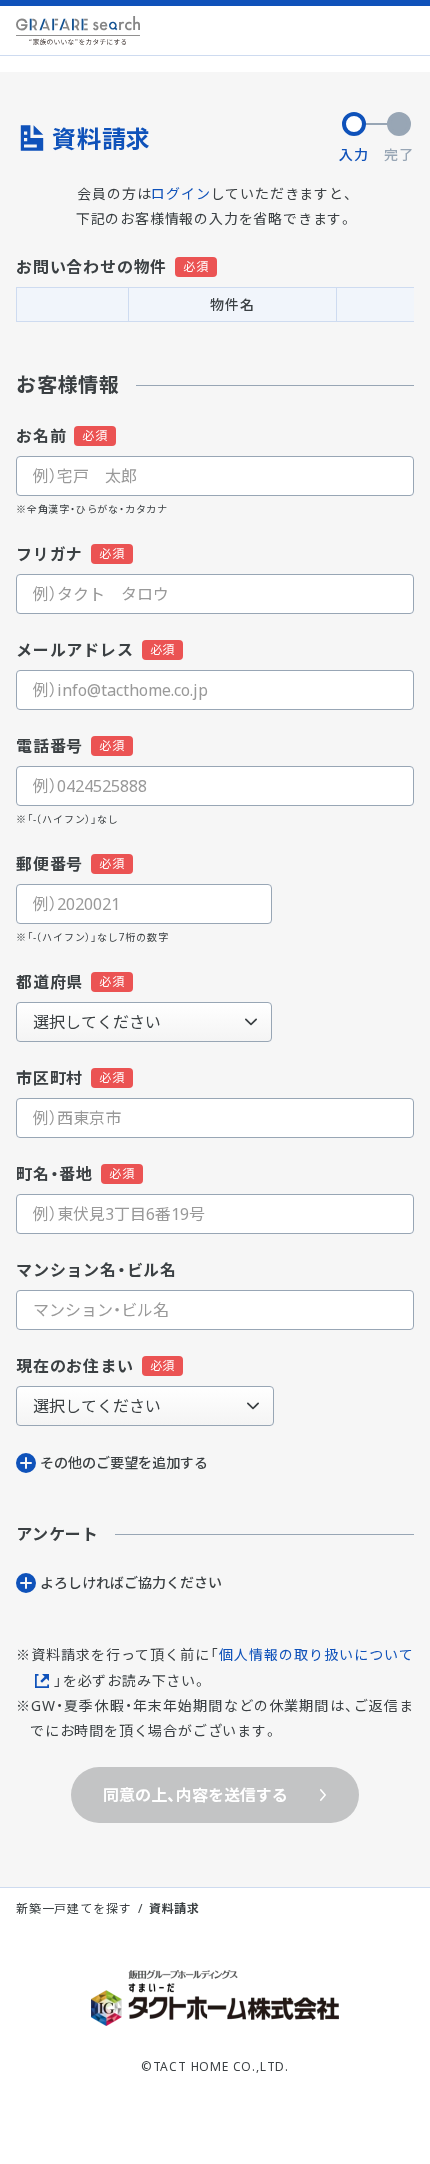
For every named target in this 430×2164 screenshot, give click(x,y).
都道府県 (49, 982)
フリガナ (49, 554)
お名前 (41, 436)
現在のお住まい (75, 1366)
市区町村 (49, 1078)
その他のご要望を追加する (124, 1462)
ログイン (180, 193)
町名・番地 (54, 1174)
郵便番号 (49, 864)
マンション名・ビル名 (96, 1270)
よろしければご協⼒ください (131, 1582)
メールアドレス (75, 650)
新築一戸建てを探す (73, 1908)
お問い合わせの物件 (91, 267)
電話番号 (49, 746)
